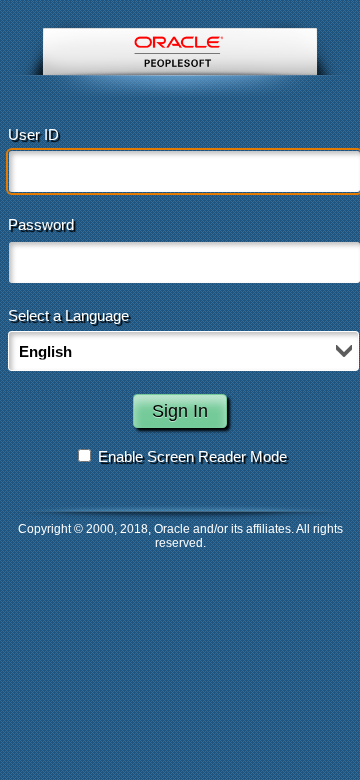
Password (41, 224)
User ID (33, 134)
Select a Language (68, 315)
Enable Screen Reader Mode (192, 456)
